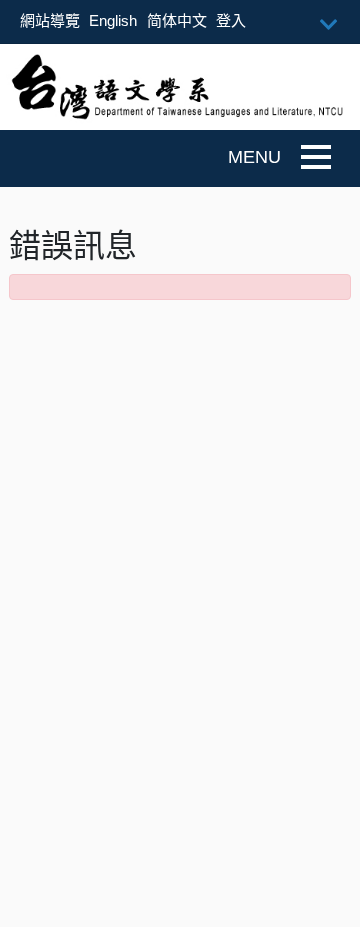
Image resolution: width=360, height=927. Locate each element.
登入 (231, 20)
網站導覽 (50, 20)
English (113, 20)
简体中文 (177, 20)
